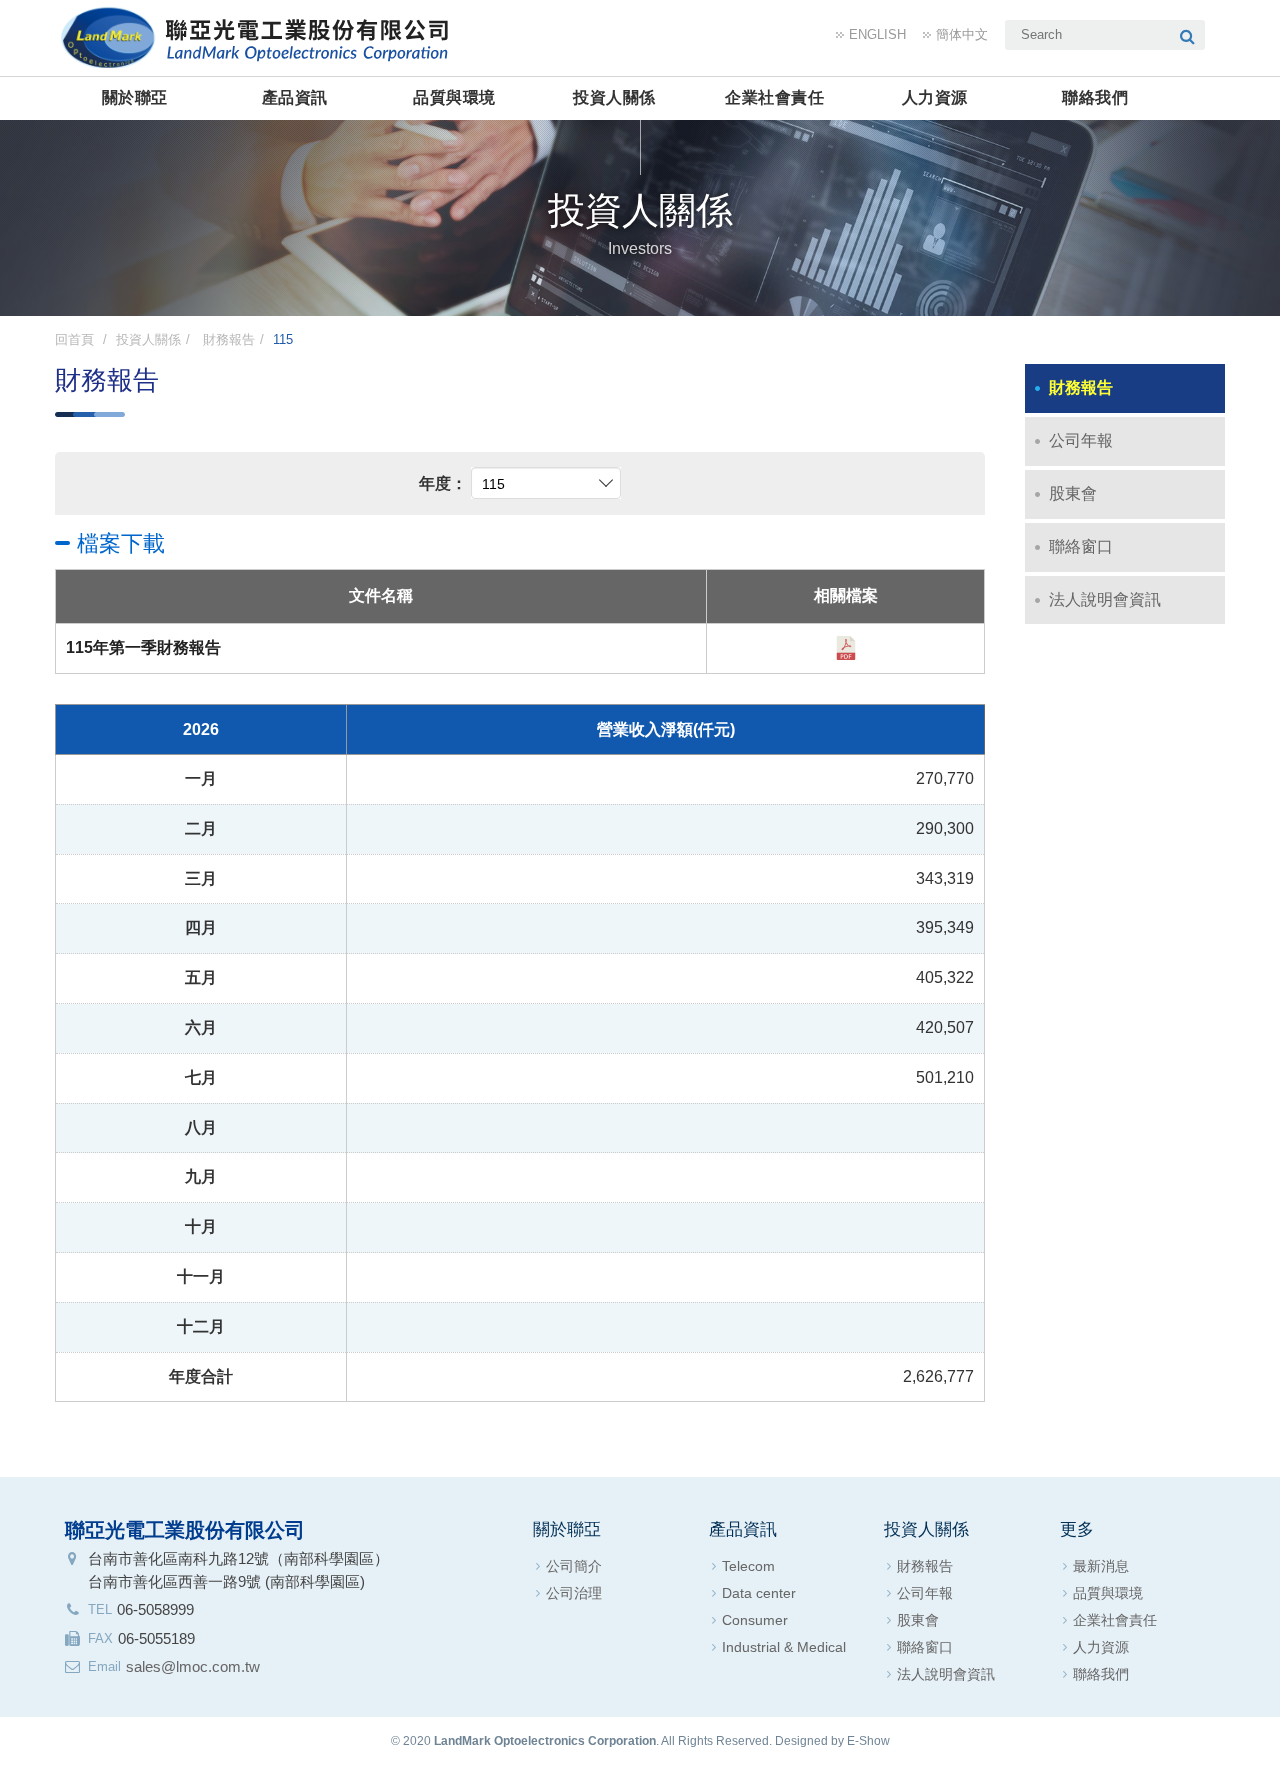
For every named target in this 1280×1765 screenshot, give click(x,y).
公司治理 (574, 1593)
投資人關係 (614, 97)
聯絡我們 (1095, 97)
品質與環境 (454, 97)
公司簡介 (574, 1566)
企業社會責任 (774, 97)
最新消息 (1101, 1566)
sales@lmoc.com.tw (193, 1666)
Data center (759, 1593)
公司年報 (1081, 440)
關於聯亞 (135, 97)
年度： (443, 483)
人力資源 (935, 97)
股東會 (1073, 493)
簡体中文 (962, 34)
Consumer (755, 1620)
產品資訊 (295, 97)
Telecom (748, 1566)
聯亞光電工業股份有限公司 (260, 35)
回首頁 (74, 339)
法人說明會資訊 (1105, 599)
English (877, 34)
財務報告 (227, 339)
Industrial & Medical (784, 1647)
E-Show (868, 1741)
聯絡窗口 (1081, 546)
